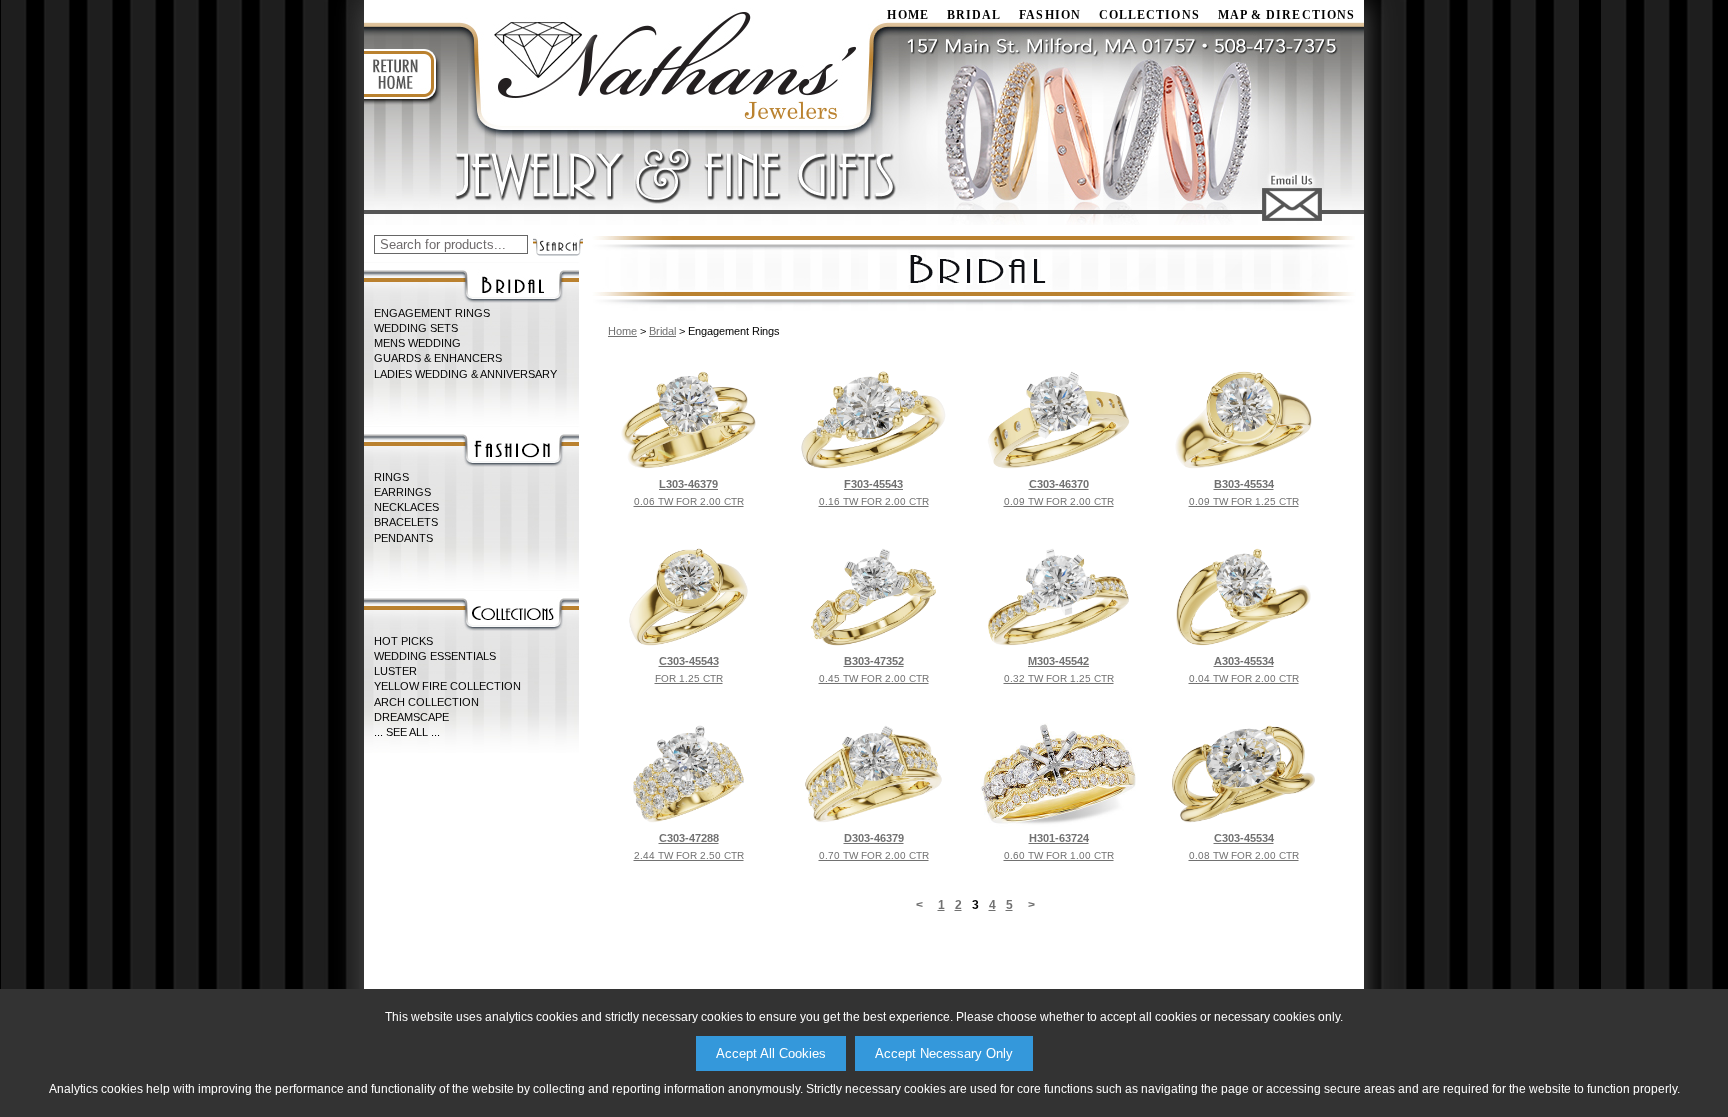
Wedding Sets (416, 328)
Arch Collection (426, 702)
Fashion (1050, 15)
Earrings (402, 492)
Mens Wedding (417, 343)
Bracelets (406, 522)
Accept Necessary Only (944, 1053)
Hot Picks (403, 641)
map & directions (1286, 15)
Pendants (403, 538)
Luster (395, 671)
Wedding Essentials (435, 656)
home (907, 15)
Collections (1149, 15)
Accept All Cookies (771, 1053)
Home (622, 331)
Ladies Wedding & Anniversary (465, 374)
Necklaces (406, 507)
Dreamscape (411, 717)
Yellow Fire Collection (447, 686)
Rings (391, 477)
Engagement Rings (432, 313)
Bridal (974, 15)
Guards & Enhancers (438, 358)
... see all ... (407, 732)
